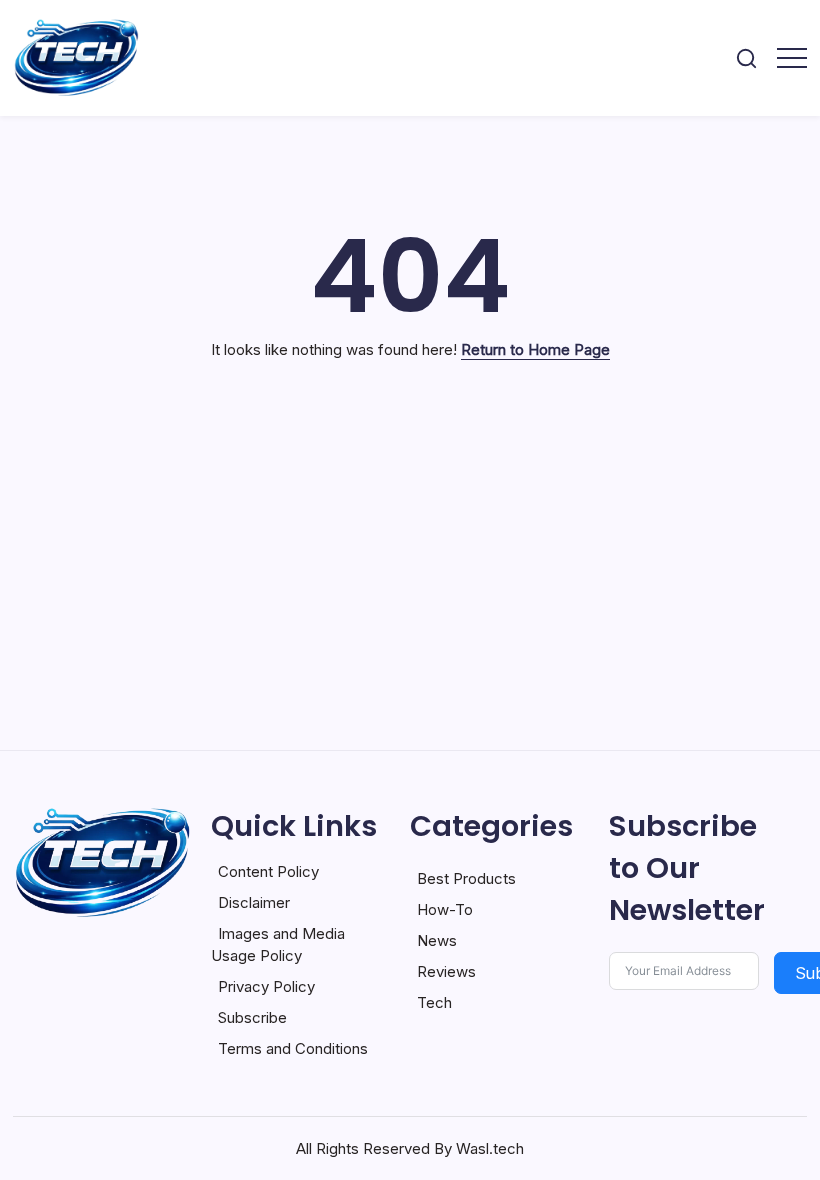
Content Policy (268, 871)
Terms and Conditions (293, 1048)
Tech (434, 1002)
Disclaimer (254, 902)
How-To (445, 909)
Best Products (466, 878)
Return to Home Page (535, 349)
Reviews (446, 971)
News (437, 940)
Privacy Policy (266, 986)
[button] (746, 58)
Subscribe (252, 1017)
